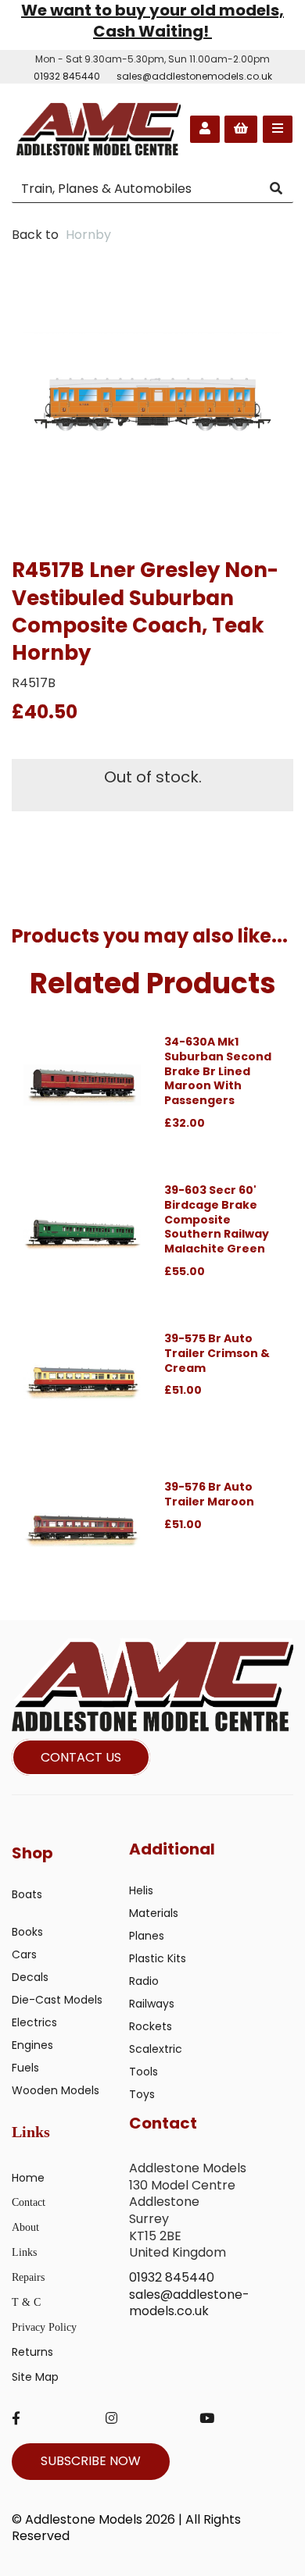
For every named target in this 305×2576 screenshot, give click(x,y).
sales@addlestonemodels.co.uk (194, 76)
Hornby (88, 235)
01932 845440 (67, 76)
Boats (27, 1894)
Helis (141, 1890)
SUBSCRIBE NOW (91, 2461)
